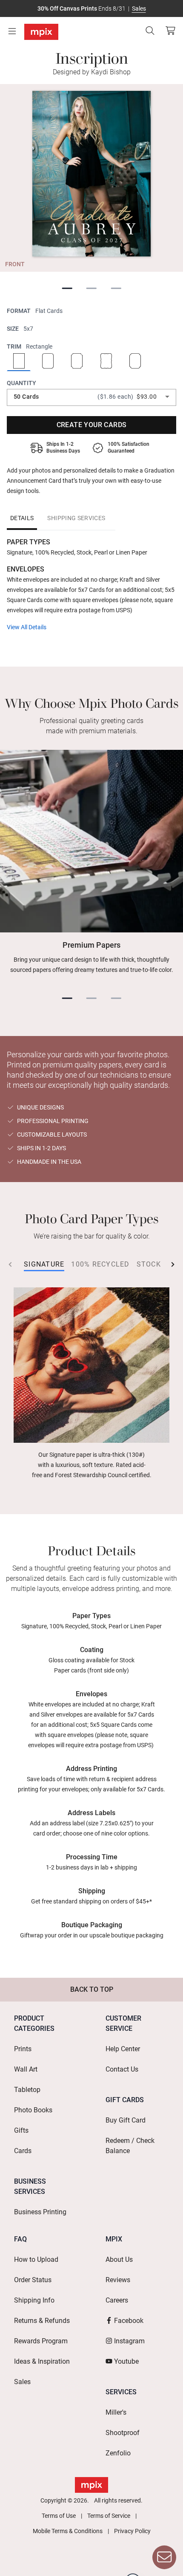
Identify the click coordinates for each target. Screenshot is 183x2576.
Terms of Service (109, 2516)
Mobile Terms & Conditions (68, 2531)
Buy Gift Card (126, 2120)
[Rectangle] (19, 362)
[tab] (22, 518)
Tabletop (27, 2090)
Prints (23, 2049)
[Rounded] (48, 362)
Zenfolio (118, 2453)
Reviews (118, 2280)
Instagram (129, 2341)
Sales (139, 8)
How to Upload (36, 2259)
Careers (117, 2300)
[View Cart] (170, 31)
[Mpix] (41, 32)
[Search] (150, 31)
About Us (119, 2259)
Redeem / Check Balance (130, 2146)
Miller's (116, 2412)
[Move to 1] (67, 289)
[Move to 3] (116, 289)
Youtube (126, 2361)
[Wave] (106, 362)
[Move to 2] (91, 289)
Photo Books (33, 2110)
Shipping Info (34, 2300)
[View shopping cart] (168, 31)
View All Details (27, 627)
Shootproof (123, 2433)
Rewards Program (41, 2341)
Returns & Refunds (42, 2321)
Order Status (33, 2280)
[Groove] (77, 362)
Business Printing (40, 2212)
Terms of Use (59, 2516)
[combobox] (91, 397)
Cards (23, 2151)
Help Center (123, 2049)
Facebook (129, 2321)
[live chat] (164, 2557)
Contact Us (122, 2069)
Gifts (21, 2130)
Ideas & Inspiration (42, 2361)
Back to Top (92, 1989)
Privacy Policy (132, 2531)
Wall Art (26, 2069)
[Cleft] (135, 362)
